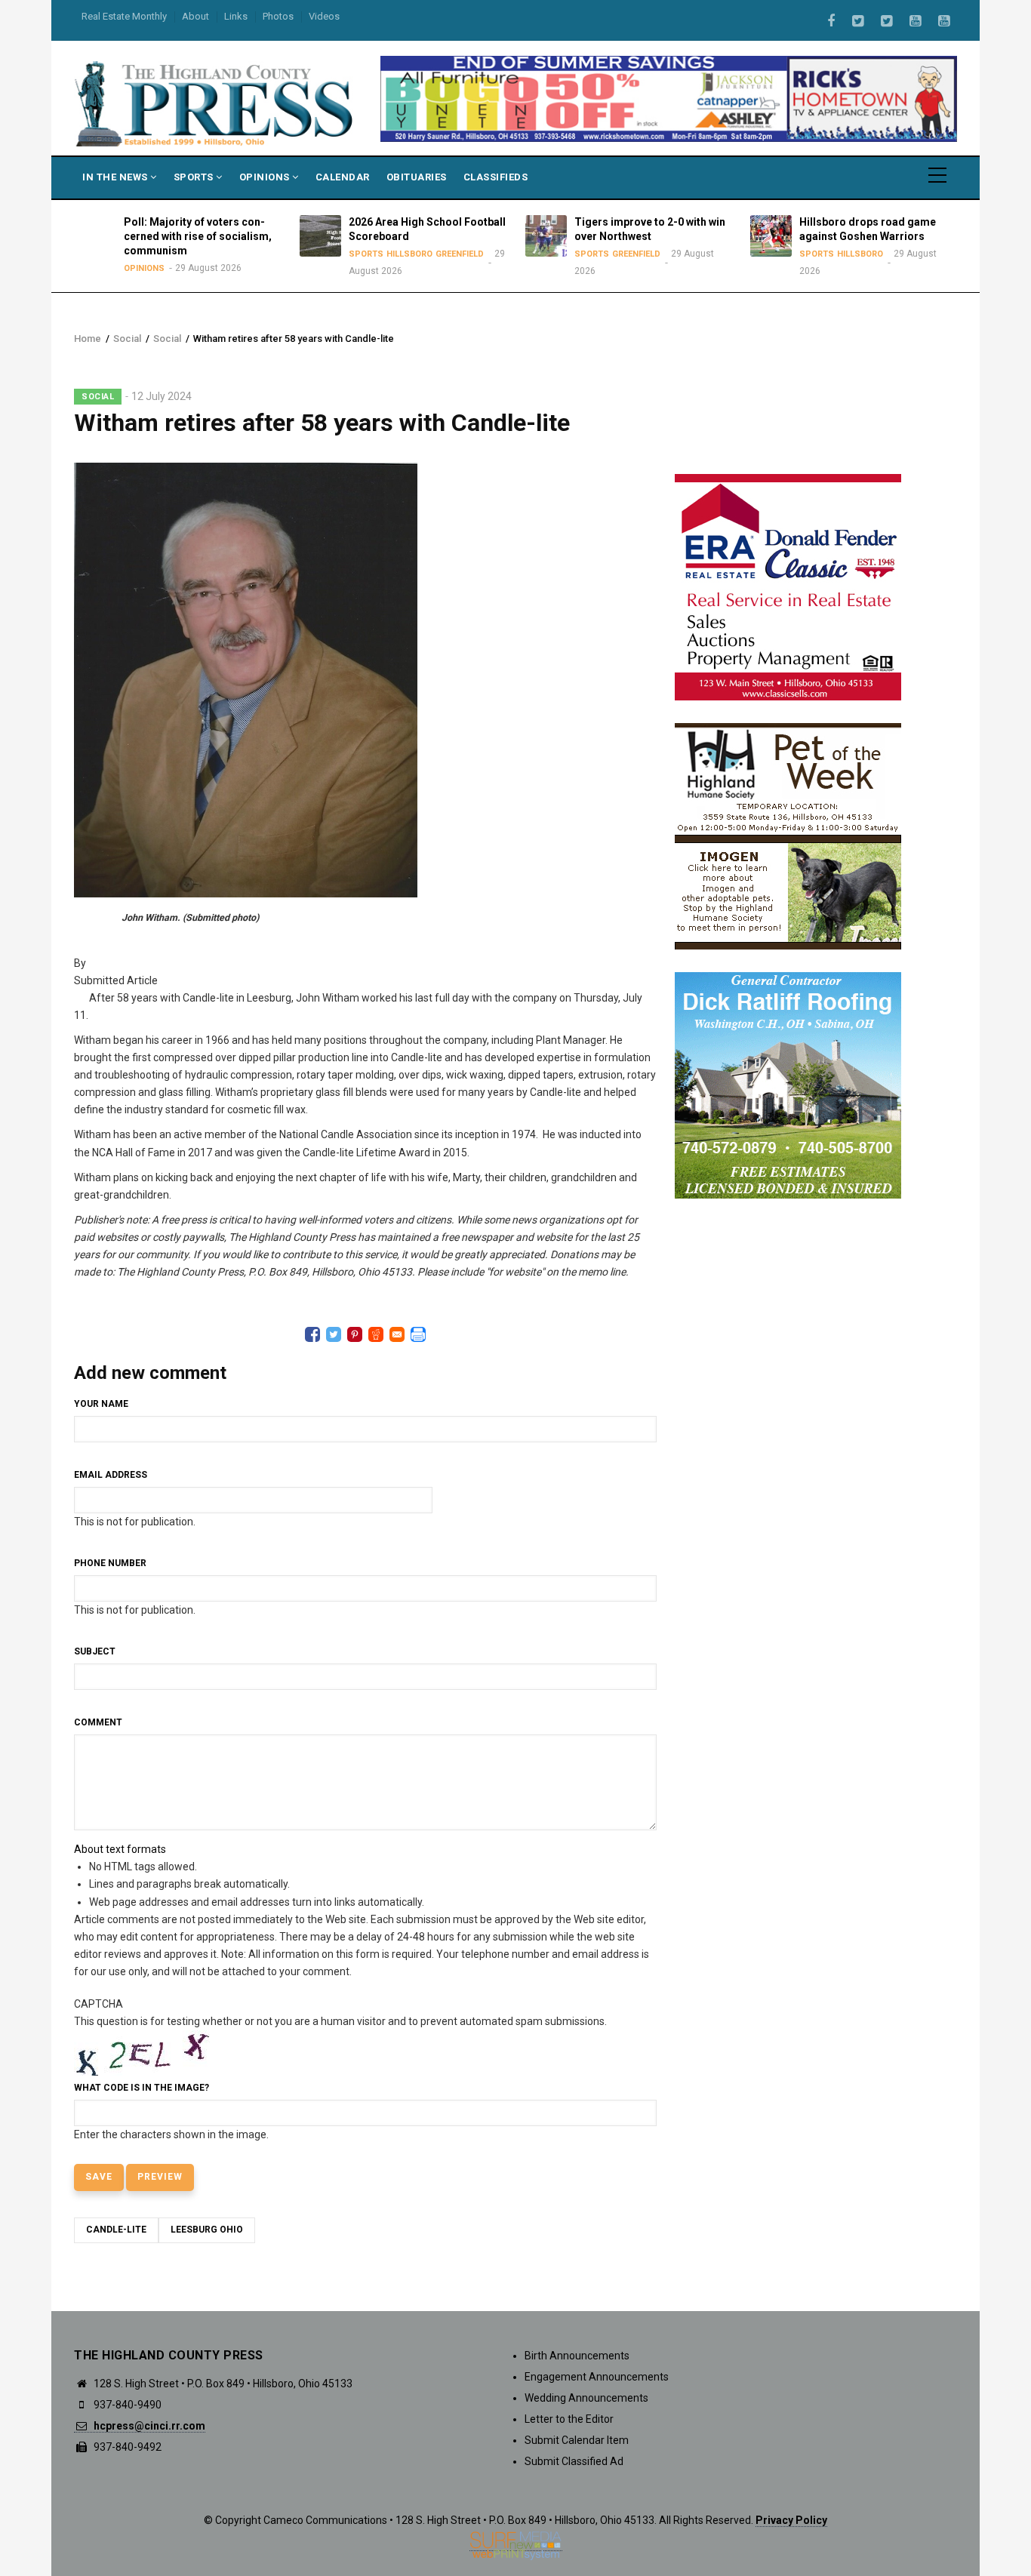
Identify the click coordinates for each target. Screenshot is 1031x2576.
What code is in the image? (142, 2088)
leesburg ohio (207, 2230)
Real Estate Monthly (124, 16)
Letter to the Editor (569, 2419)
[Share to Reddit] (376, 1334)
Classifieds (496, 177)
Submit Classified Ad (574, 2461)
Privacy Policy (791, 2520)
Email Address (111, 1475)
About (195, 16)
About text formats (120, 1849)
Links (236, 16)
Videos (324, 16)
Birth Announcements (577, 2356)
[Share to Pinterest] (355, 1334)
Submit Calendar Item (577, 2440)
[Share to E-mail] (397, 1334)
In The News (116, 177)
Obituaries (417, 177)
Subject (95, 1651)
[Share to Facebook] (312, 1334)
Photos (278, 16)
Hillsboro (400, 254)
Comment (98, 1722)
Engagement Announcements (597, 2377)
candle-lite (116, 2230)
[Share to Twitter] (334, 1334)
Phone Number (110, 1563)
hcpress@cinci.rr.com (148, 2426)
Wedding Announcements (586, 2398)
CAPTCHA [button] (98, 2004)
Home (88, 339)
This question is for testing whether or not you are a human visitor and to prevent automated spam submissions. (340, 2069)
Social (127, 339)
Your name (101, 1404)
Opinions (266, 177)
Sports (195, 177)
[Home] (215, 103)
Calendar (343, 177)
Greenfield (451, 254)
